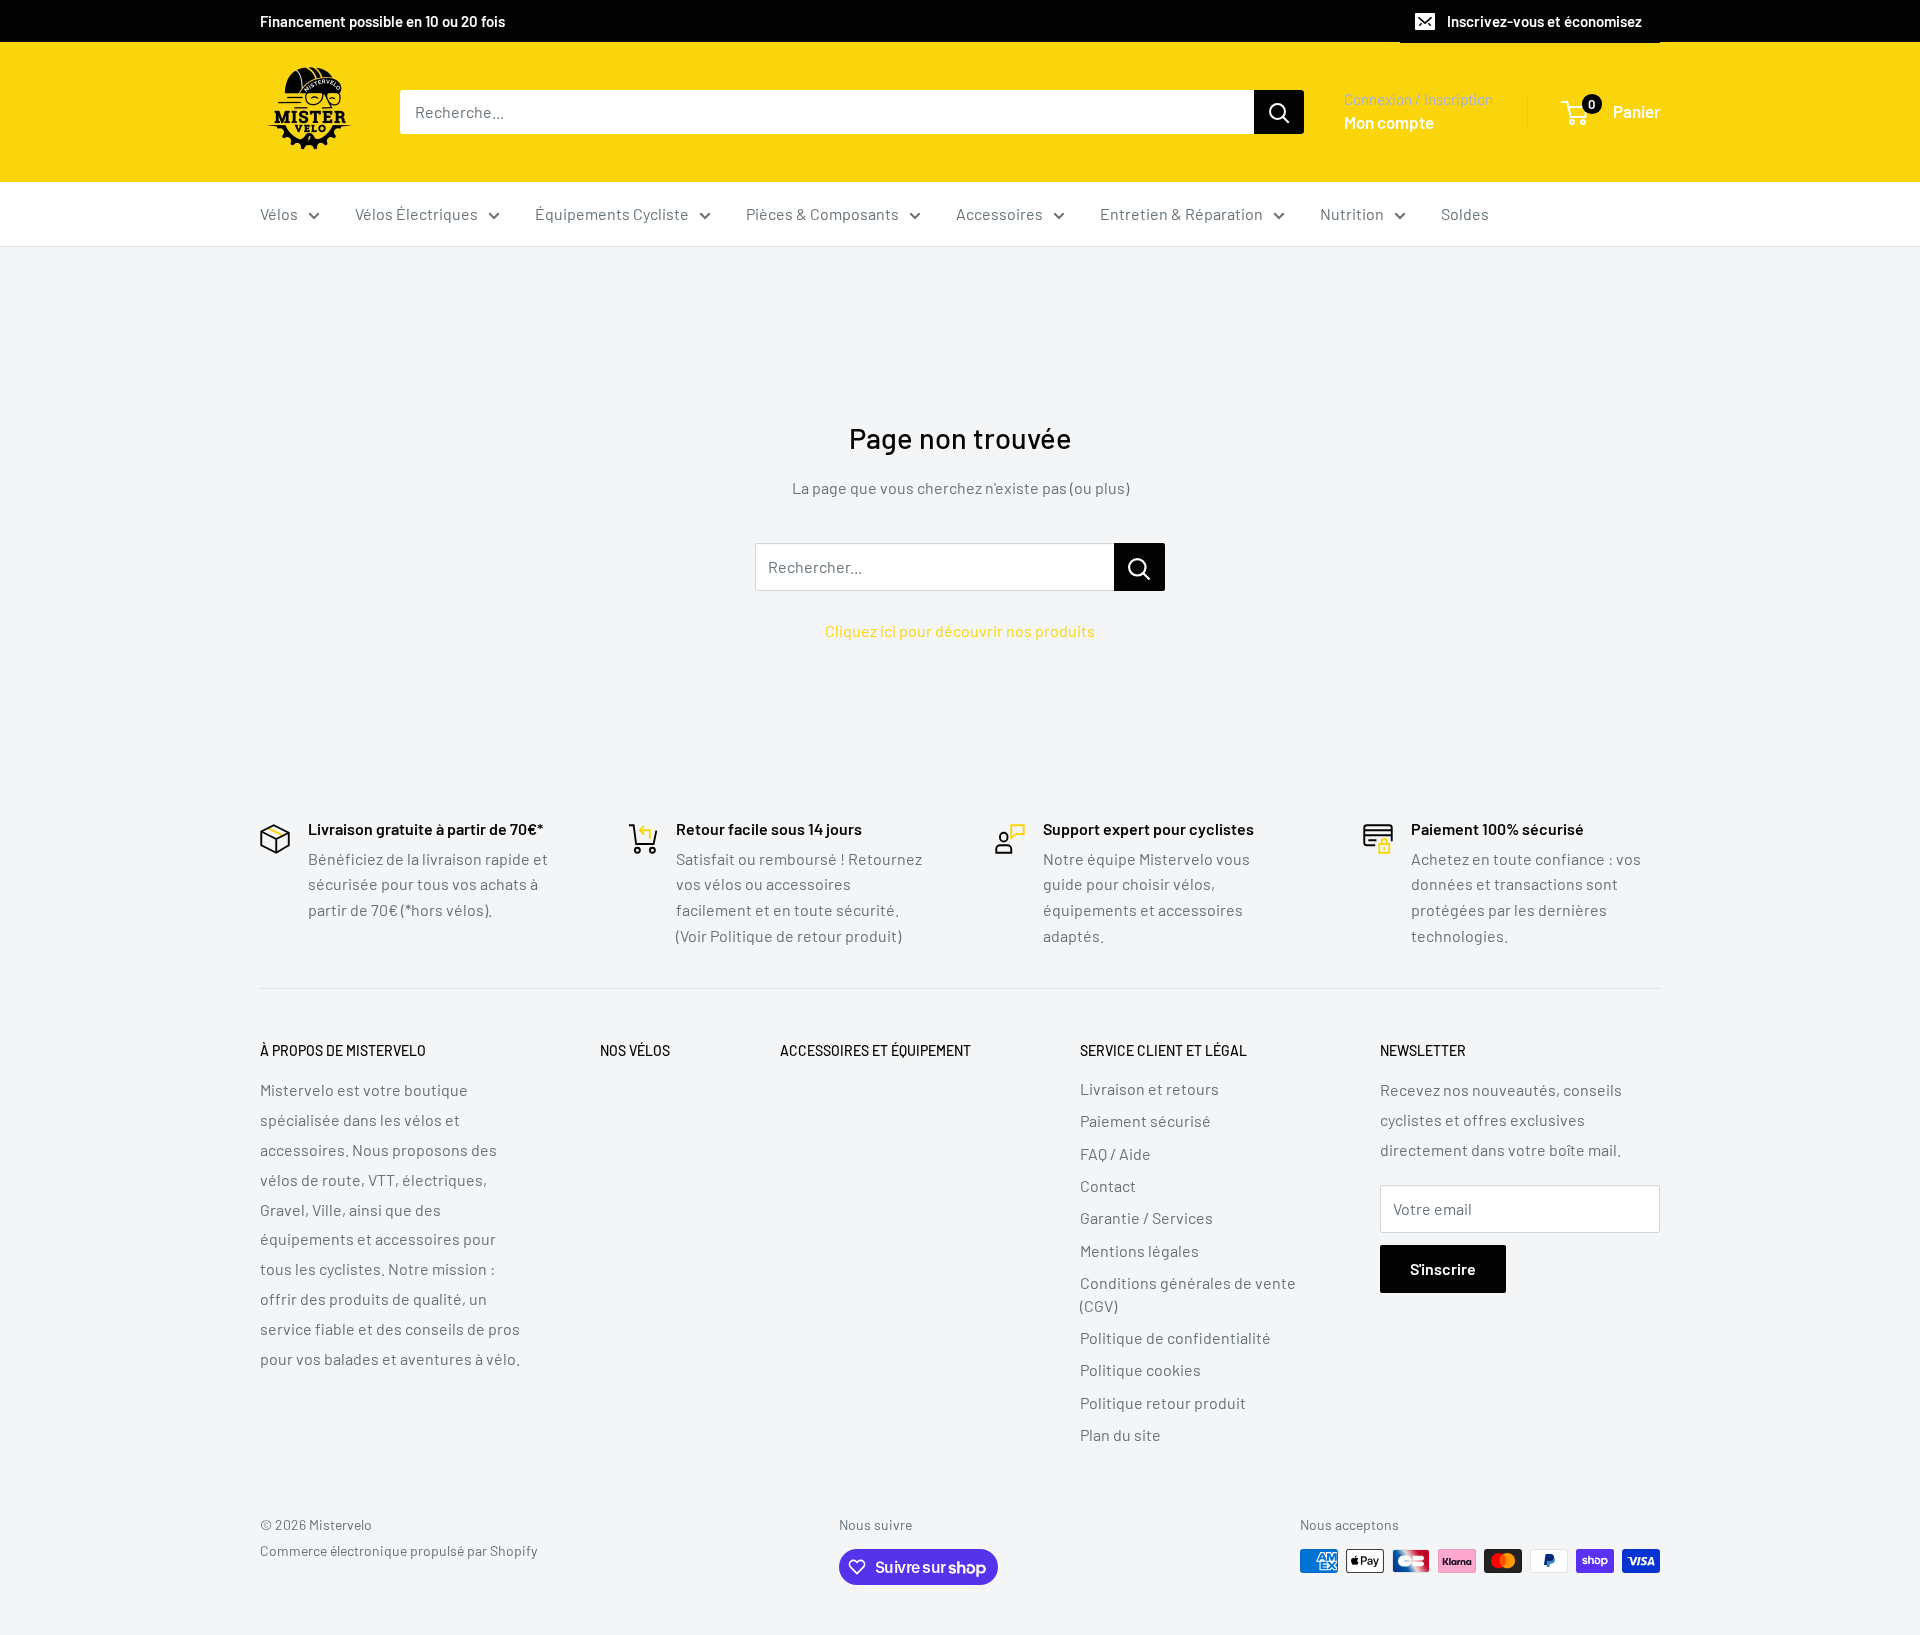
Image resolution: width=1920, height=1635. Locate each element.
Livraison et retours (1149, 1088)
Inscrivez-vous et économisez (1544, 21)
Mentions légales (1139, 1250)
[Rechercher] (1279, 112)
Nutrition (1352, 213)
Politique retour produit (1163, 1402)
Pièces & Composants (822, 213)
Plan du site (1120, 1434)
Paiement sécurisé (1145, 1120)
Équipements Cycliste (612, 213)
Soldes (1465, 213)
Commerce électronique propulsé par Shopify (398, 1550)
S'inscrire (1443, 1268)
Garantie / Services (1146, 1217)
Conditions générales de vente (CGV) (1188, 1293)
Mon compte (1389, 122)
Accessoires (999, 213)
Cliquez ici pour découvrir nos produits (960, 630)
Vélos (279, 213)
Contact (1108, 1185)
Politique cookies (1140, 1369)
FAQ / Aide (1115, 1153)
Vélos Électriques (416, 213)
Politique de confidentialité (1175, 1337)
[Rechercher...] (1139, 567)
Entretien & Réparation (1181, 213)
